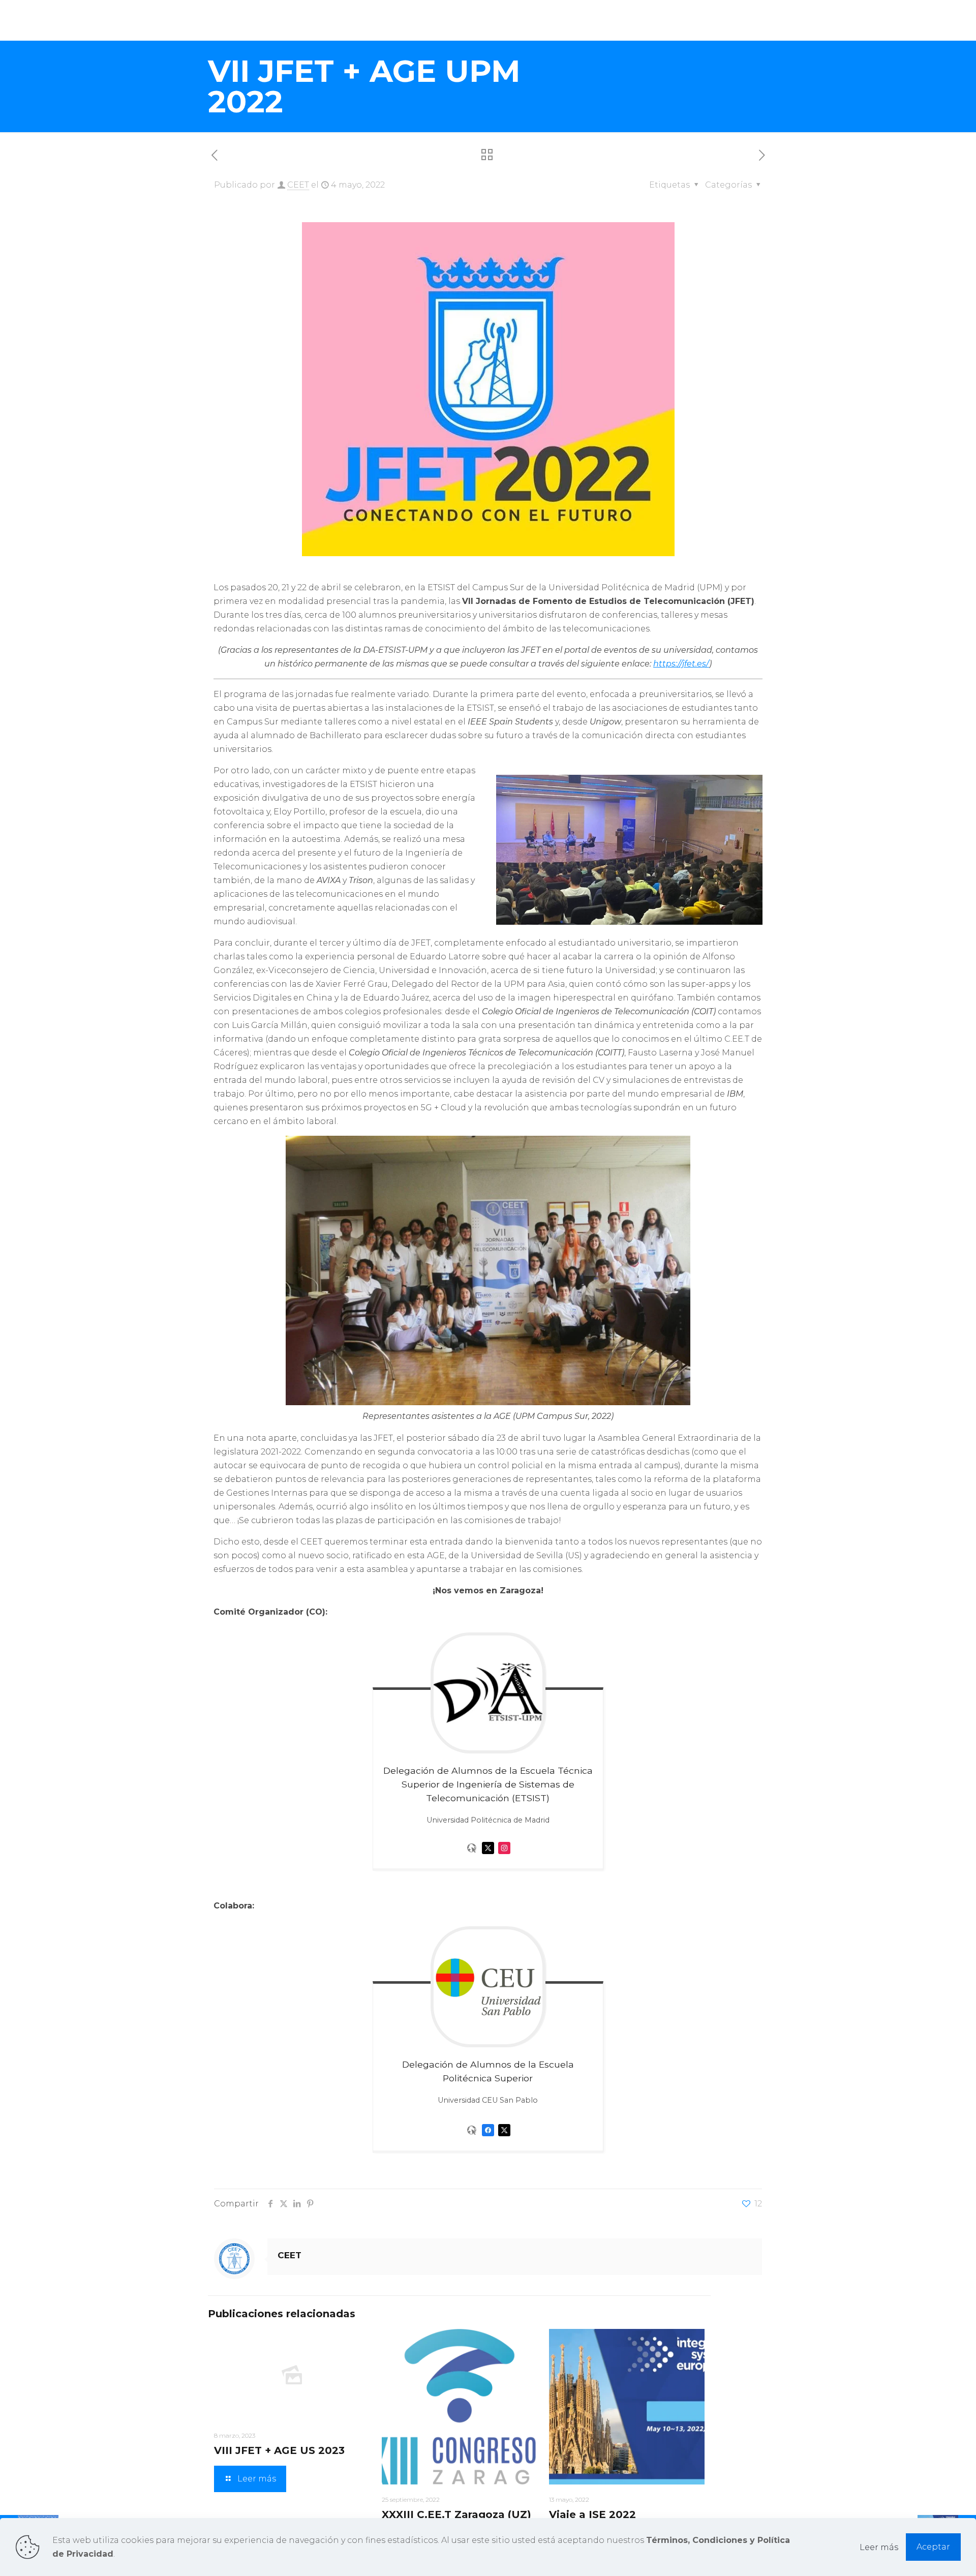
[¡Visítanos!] (472, 1856)
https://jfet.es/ (681, 664)
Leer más (879, 2547)
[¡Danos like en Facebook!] (488, 2139)
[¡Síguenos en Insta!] (504, 1856)
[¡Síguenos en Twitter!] (488, 1856)
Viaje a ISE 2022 (592, 2514)
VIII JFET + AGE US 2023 (279, 2450)
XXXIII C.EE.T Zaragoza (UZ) (456, 2514)
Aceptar (933, 2547)
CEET (298, 185)
